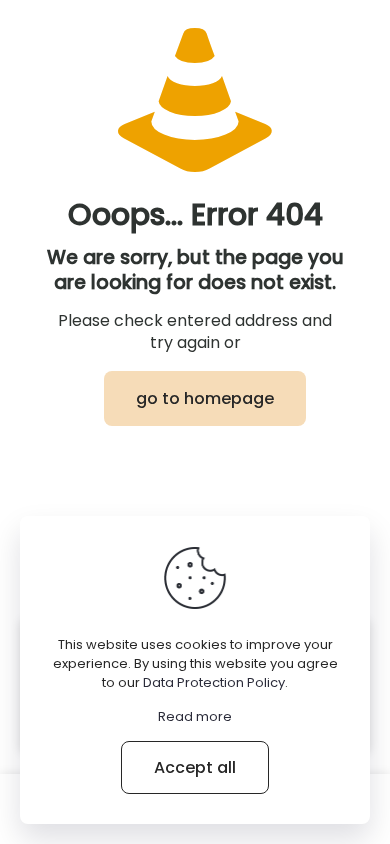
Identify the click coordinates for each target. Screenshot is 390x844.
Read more (195, 716)
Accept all (195, 767)
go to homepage (205, 398)
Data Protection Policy (214, 682)
